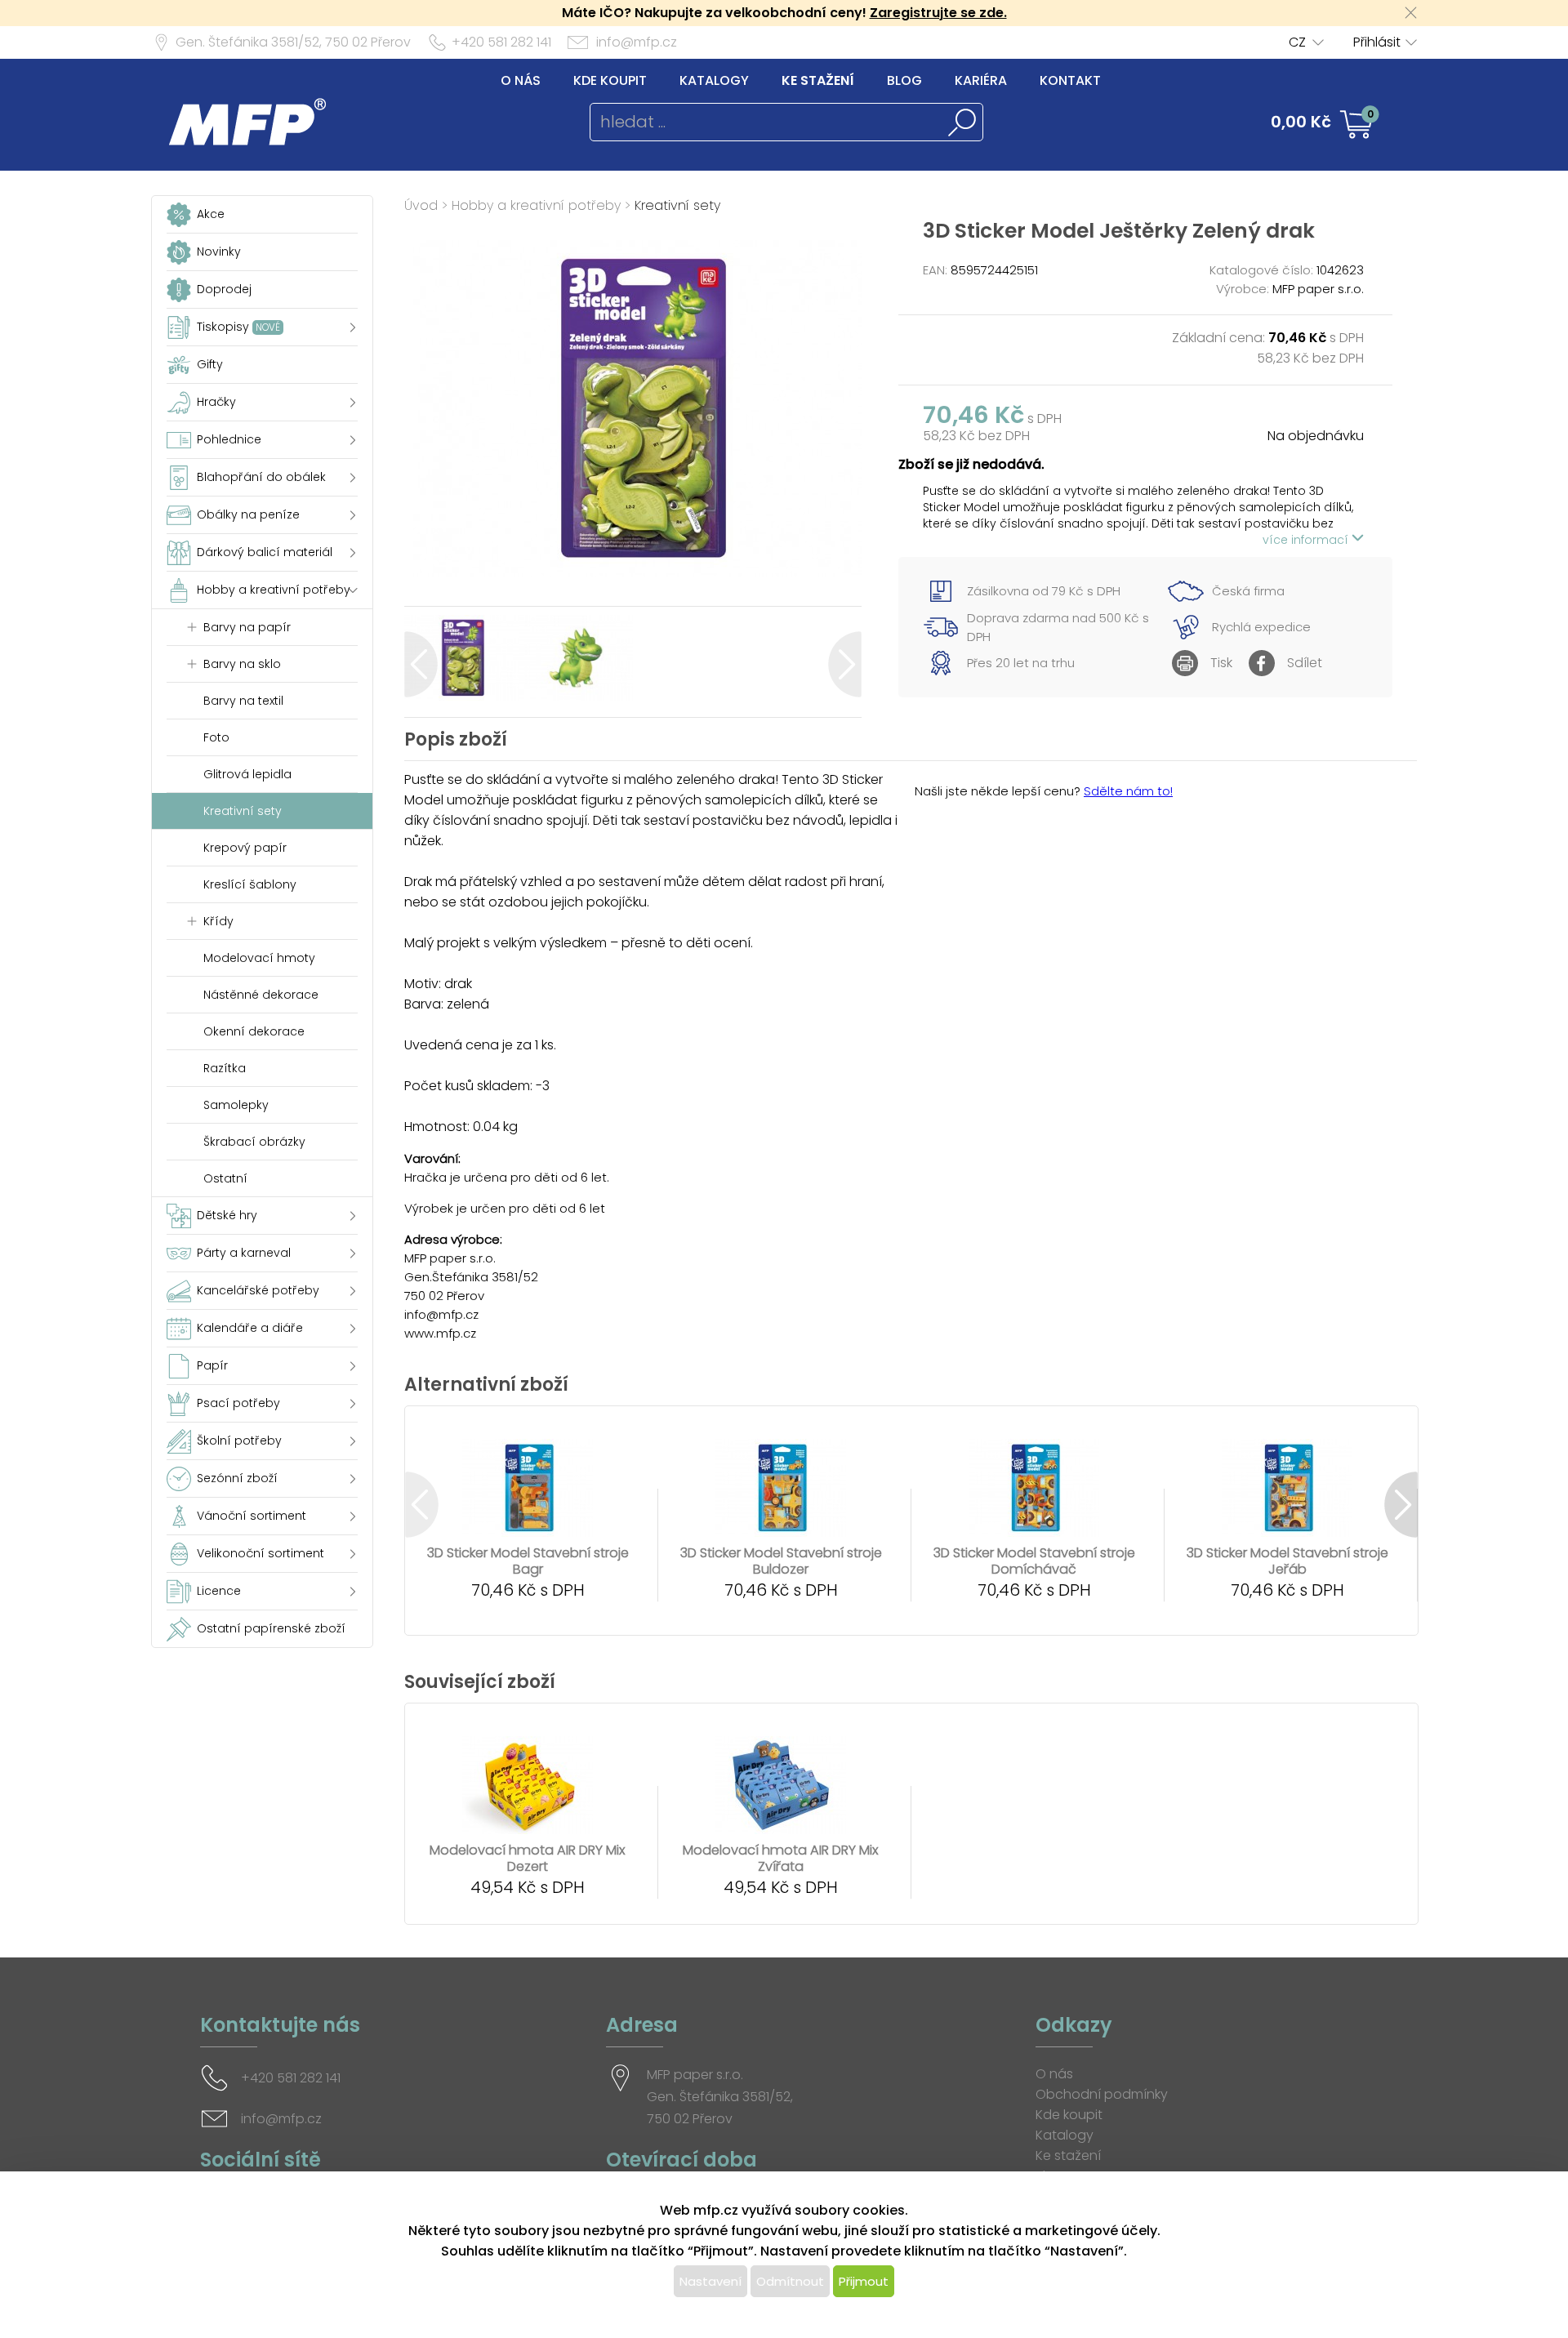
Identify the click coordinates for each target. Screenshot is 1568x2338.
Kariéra (981, 80)
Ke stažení (818, 80)
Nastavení (710, 2281)
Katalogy (714, 80)
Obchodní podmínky (1102, 2094)
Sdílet (1305, 663)
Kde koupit (610, 80)
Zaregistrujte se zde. (938, 13)
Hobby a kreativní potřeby (536, 205)
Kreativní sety (677, 205)
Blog (904, 80)
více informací (1307, 540)
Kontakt (1070, 80)
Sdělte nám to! (1128, 791)
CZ (1297, 42)
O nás (521, 80)
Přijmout (864, 2281)
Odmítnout (790, 2281)
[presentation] (421, 664)
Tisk (1221, 663)
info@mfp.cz (637, 42)
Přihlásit (1377, 42)
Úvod (421, 205)
